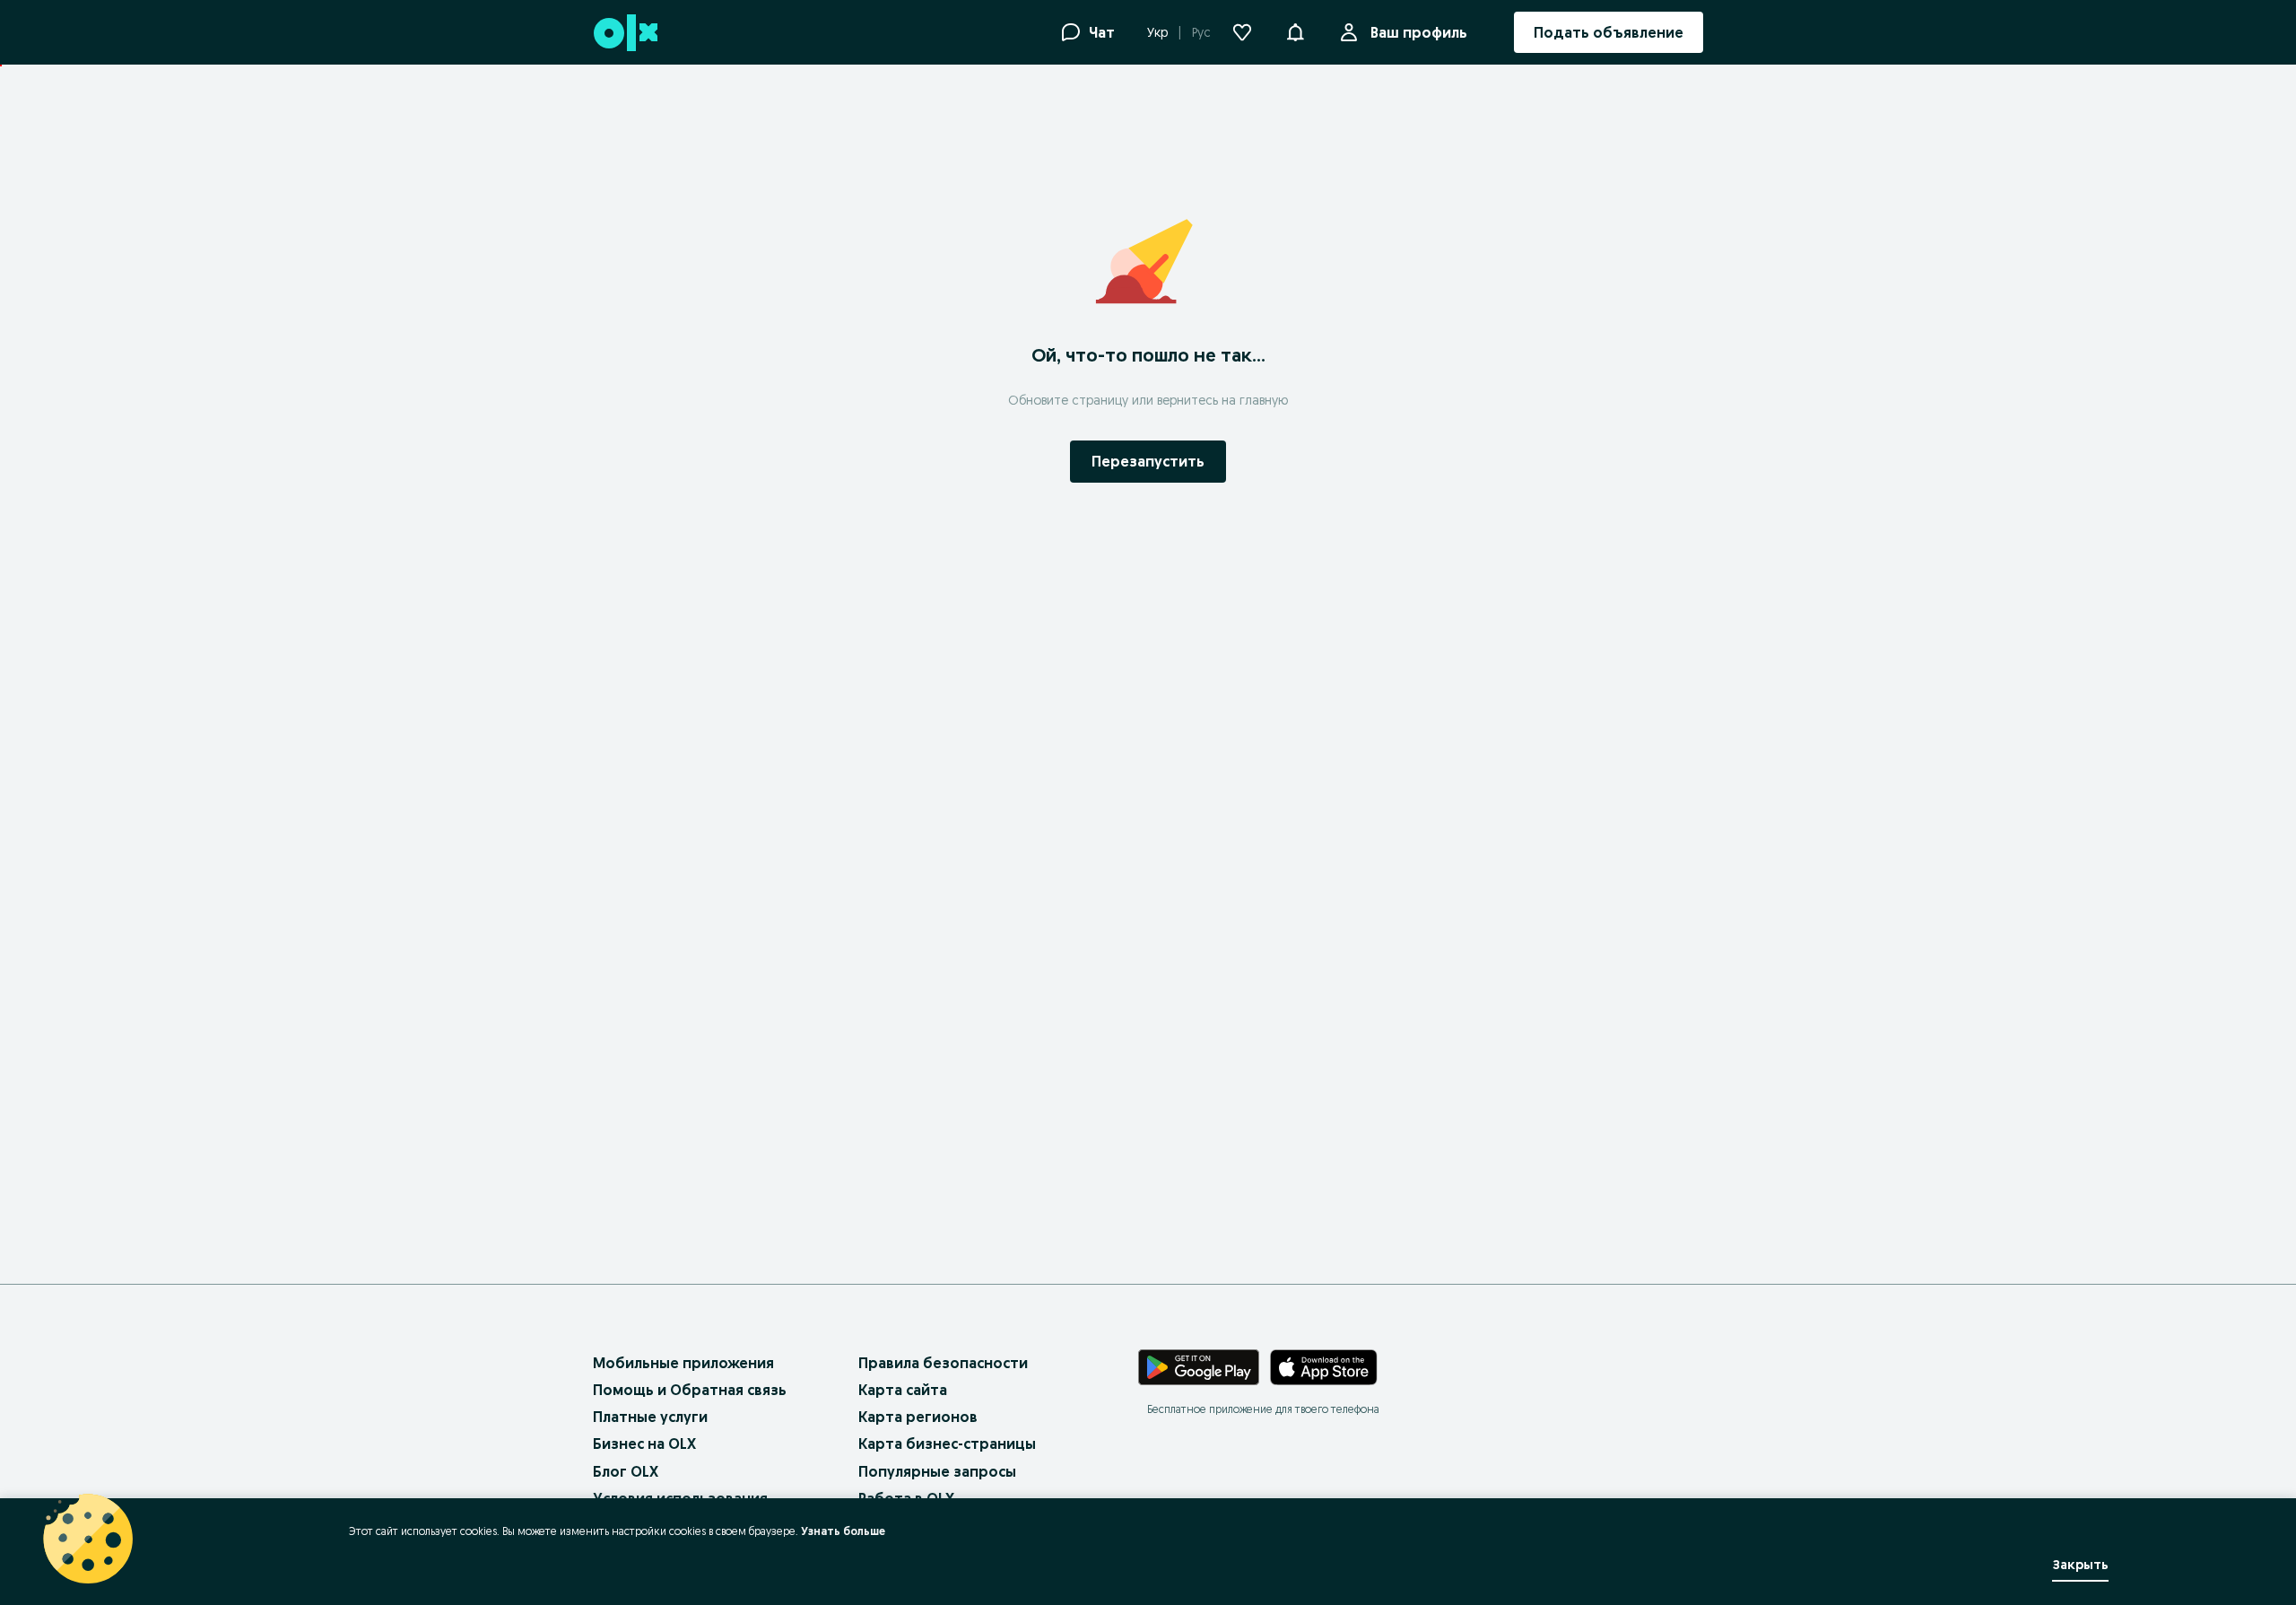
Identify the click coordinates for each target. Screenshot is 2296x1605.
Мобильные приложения (683, 1363)
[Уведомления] (1295, 32)
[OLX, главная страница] (625, 33)
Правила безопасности (943, 1363)
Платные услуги (650, 1417)
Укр (1157, 32)
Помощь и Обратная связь (690, 1390)
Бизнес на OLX (644, 1444)
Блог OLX (626, 1471)
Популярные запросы (937, 1471)
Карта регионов (918, 1417)
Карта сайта (903, 1390)
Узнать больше (843, 1531)
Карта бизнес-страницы (947, 1444)
